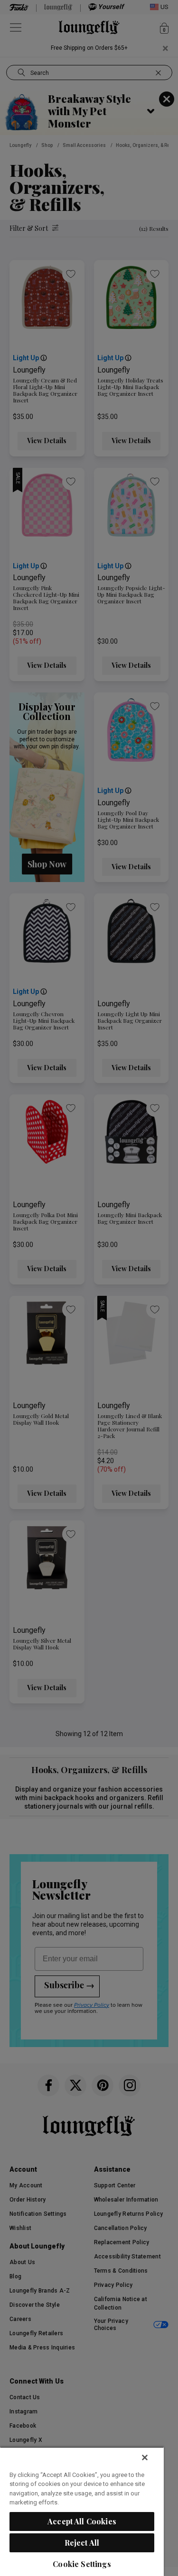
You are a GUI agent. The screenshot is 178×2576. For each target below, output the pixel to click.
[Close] (145, 2458)
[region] (82, 2511)
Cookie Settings (82, 2564)
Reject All (82, 2543)
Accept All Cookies (82, 2521)
